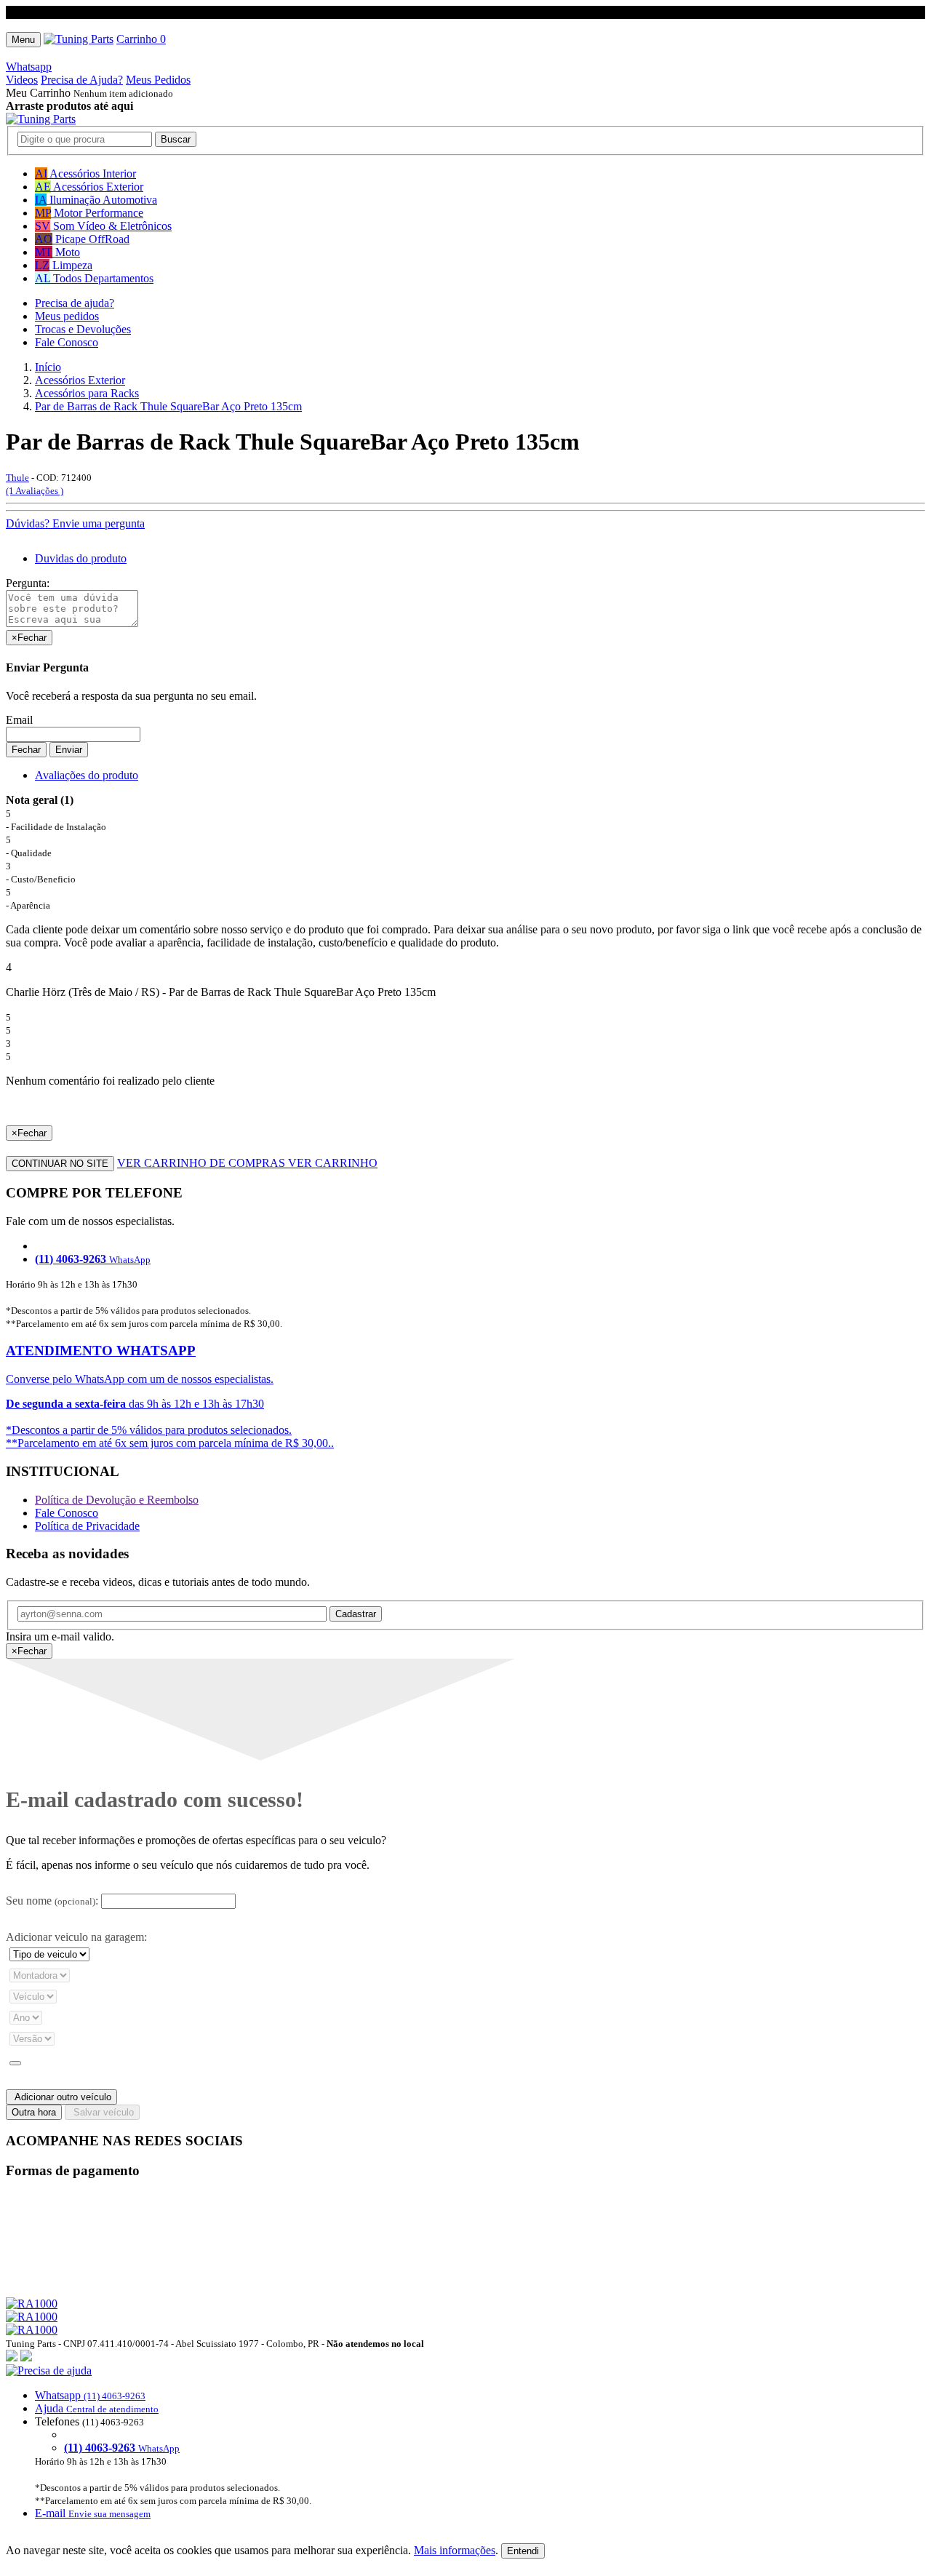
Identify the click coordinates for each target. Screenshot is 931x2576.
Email (19, 720)
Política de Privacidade (87, 1526)
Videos (22, 80)
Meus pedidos (67, 316)
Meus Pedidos (158, 80)
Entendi (523, 2551)
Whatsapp (29, 67)
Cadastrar (356, 1614)
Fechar (26, 750)
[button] (465, 2442)
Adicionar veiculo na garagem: (76, 1937)
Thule (17, 478)
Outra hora (34, 2112)
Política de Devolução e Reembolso (117, 1500)
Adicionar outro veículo (61, 2097)
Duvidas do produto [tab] (81, 558)
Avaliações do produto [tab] (87, 775)
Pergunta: (28, 583)
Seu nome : (52, 1901)
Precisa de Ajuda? (82, 80)
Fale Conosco (67, 342)
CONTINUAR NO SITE (60, 1164)
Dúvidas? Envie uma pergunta (75, 523)
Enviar (69, 750)
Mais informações (455, 2550)
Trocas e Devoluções (83, 329)
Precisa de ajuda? (75, 303)
